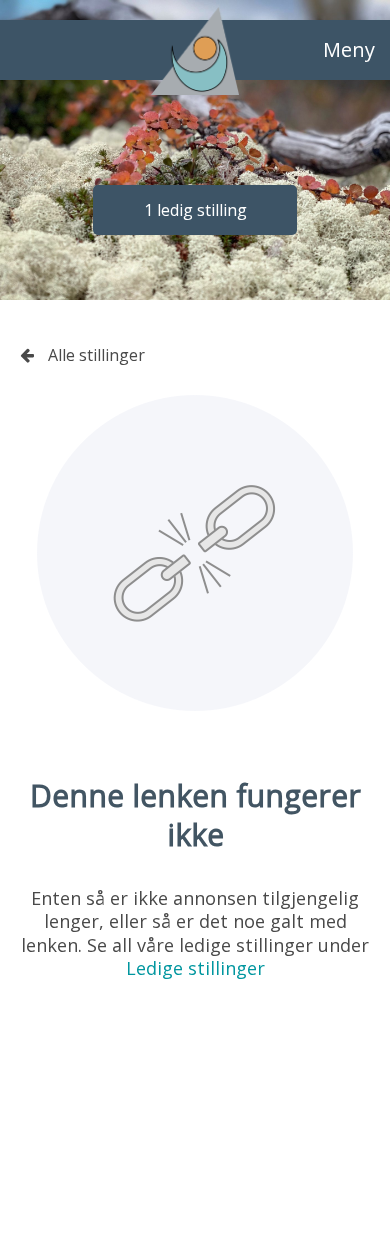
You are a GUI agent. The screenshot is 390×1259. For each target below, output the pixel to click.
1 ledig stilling (195, 210)
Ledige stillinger (195, 968)
